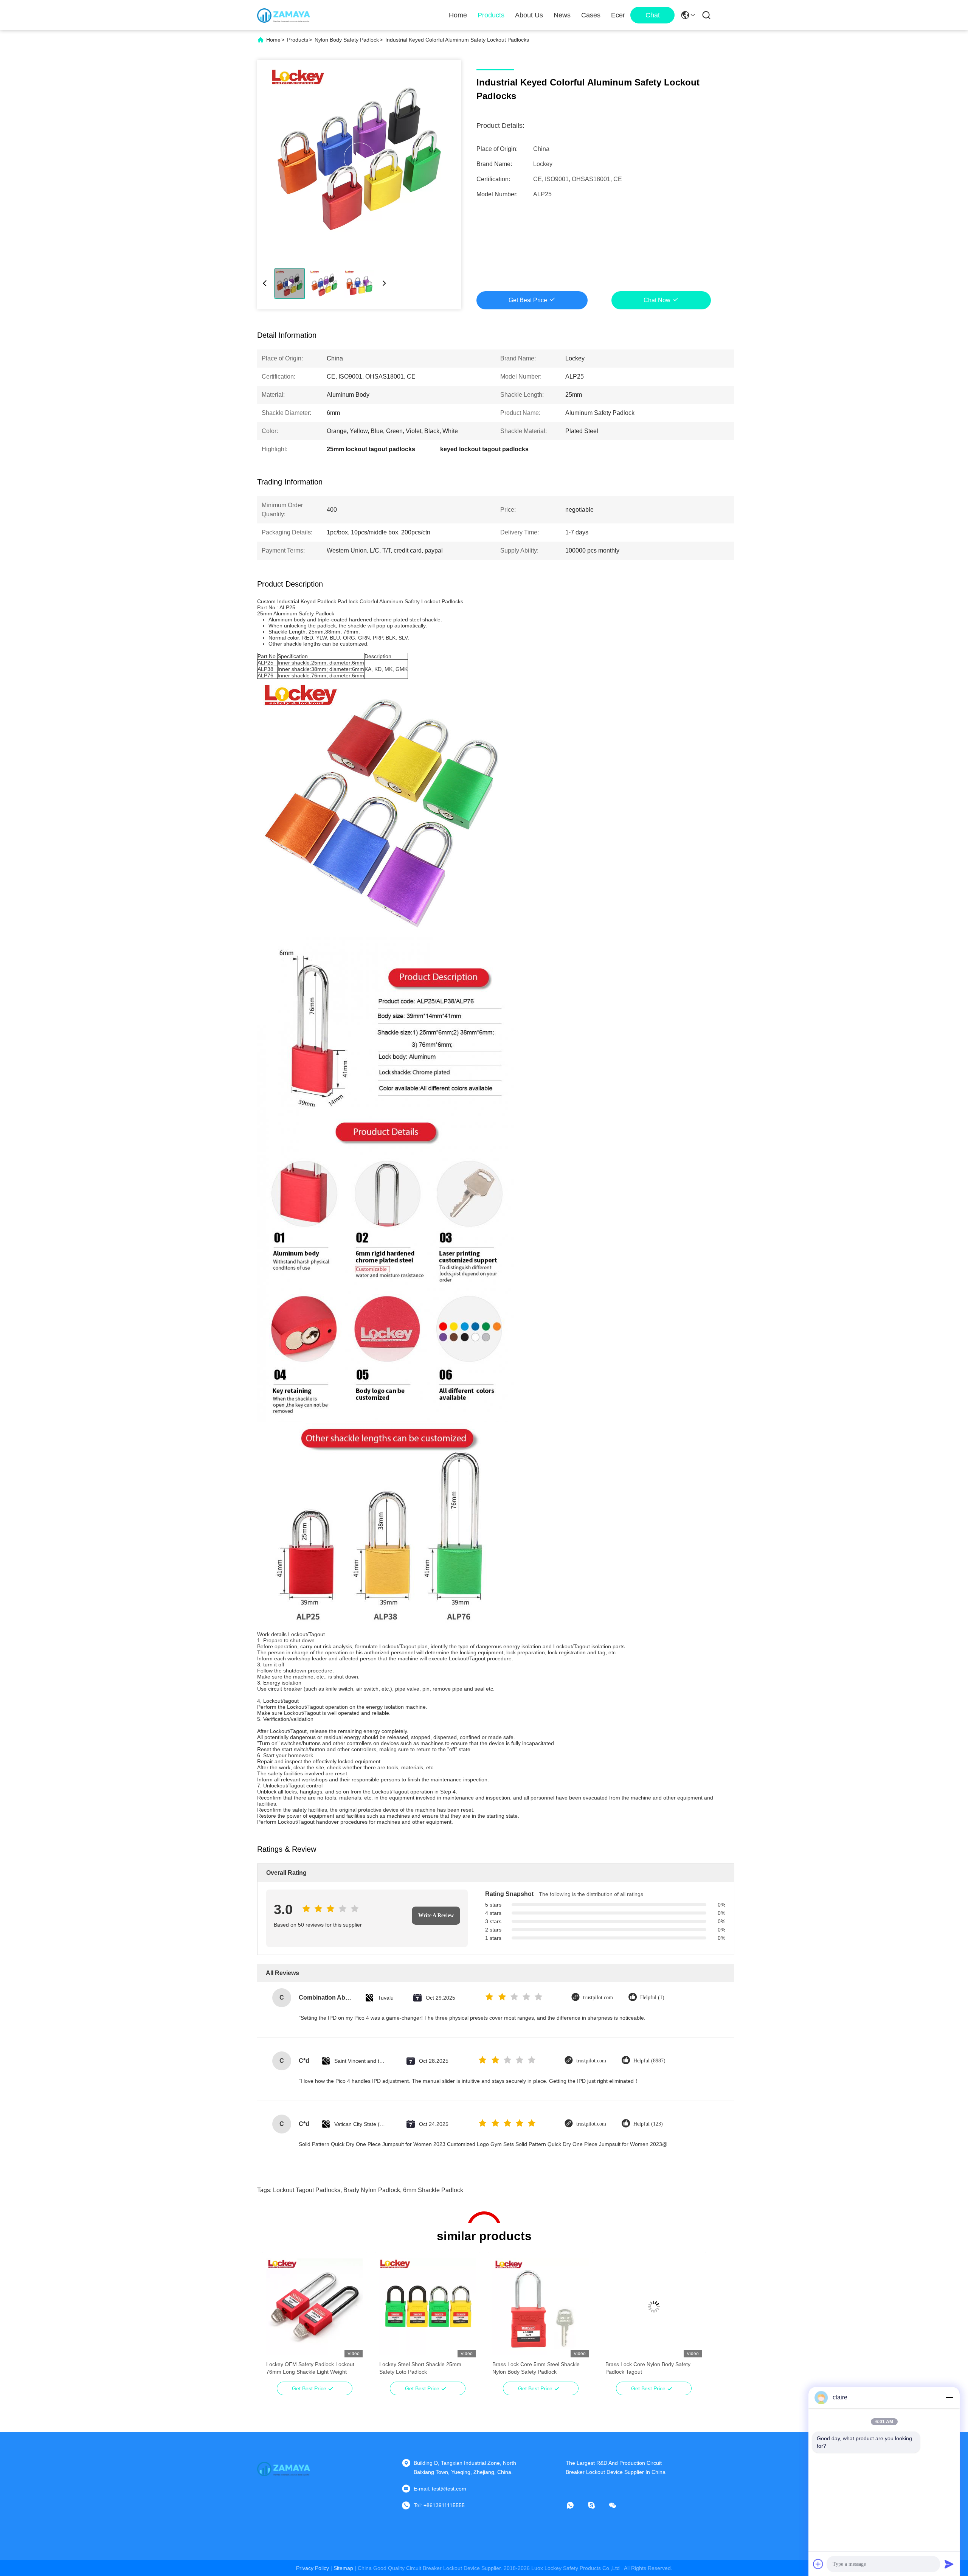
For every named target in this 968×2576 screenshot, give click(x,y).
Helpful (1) (652, 1998)
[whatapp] (576, 2505)
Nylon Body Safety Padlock (347, 40)
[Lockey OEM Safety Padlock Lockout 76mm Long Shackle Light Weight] (314, 2307)
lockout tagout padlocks (307, 2190)
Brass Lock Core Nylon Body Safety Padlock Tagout (648, 2368)
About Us (529, 15)
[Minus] (949, 2397)
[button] (276, 2320)
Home (458, 15)
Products (491, 15)
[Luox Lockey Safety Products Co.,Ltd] (284, 15)
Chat (653, 15)
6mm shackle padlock (433, 2190)
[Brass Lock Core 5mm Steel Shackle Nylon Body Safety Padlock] (541, 2307)
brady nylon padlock (372, 2190)
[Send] (949, 2564)
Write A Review (436, 1915)
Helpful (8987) (649, 2061)
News (562, 15)
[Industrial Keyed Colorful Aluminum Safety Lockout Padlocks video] (359, 158)
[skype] (597, 2505)
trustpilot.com (598, 1998)
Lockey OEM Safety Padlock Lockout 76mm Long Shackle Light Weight (310, 2368)
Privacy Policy (313, 2568)
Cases (591, 15)
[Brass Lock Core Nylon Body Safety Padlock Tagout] (654, 2307)
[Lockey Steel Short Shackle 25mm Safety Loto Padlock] (427, 2307)
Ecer (618, 15)
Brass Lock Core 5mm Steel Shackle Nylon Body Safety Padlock (536, 2368)
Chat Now (657, 300)
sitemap (343, 2568)
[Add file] (818, 2564)
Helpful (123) (648, 2124)
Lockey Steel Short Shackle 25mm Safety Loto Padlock (420, 2368)
